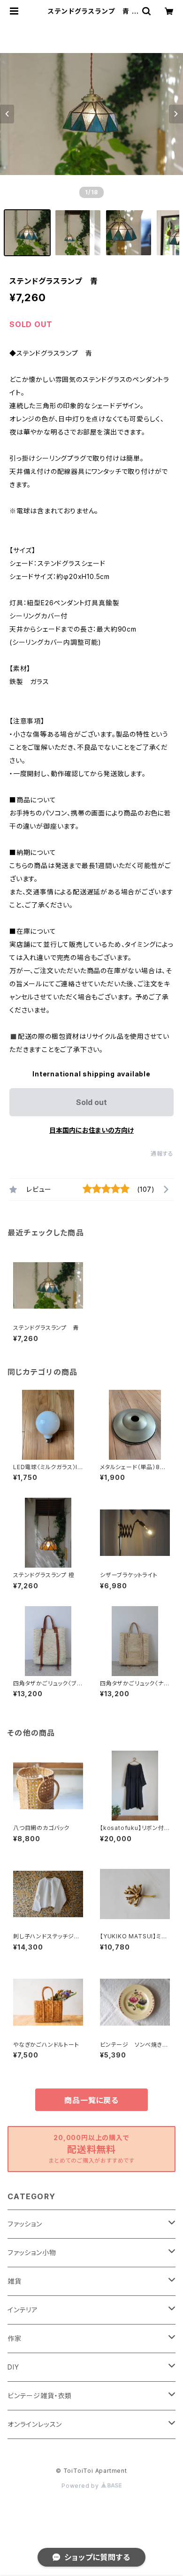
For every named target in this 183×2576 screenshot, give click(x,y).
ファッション (25, 2224)
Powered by (81, 2486)
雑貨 (15, 2281)
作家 (15, 2338)
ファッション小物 (32, 2252)
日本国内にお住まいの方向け (91, 1130)
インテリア (23, 2310)
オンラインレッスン (35, 2424)
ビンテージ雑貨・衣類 (40, 2396)
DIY (13, 2367)
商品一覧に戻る (91, 2100)
